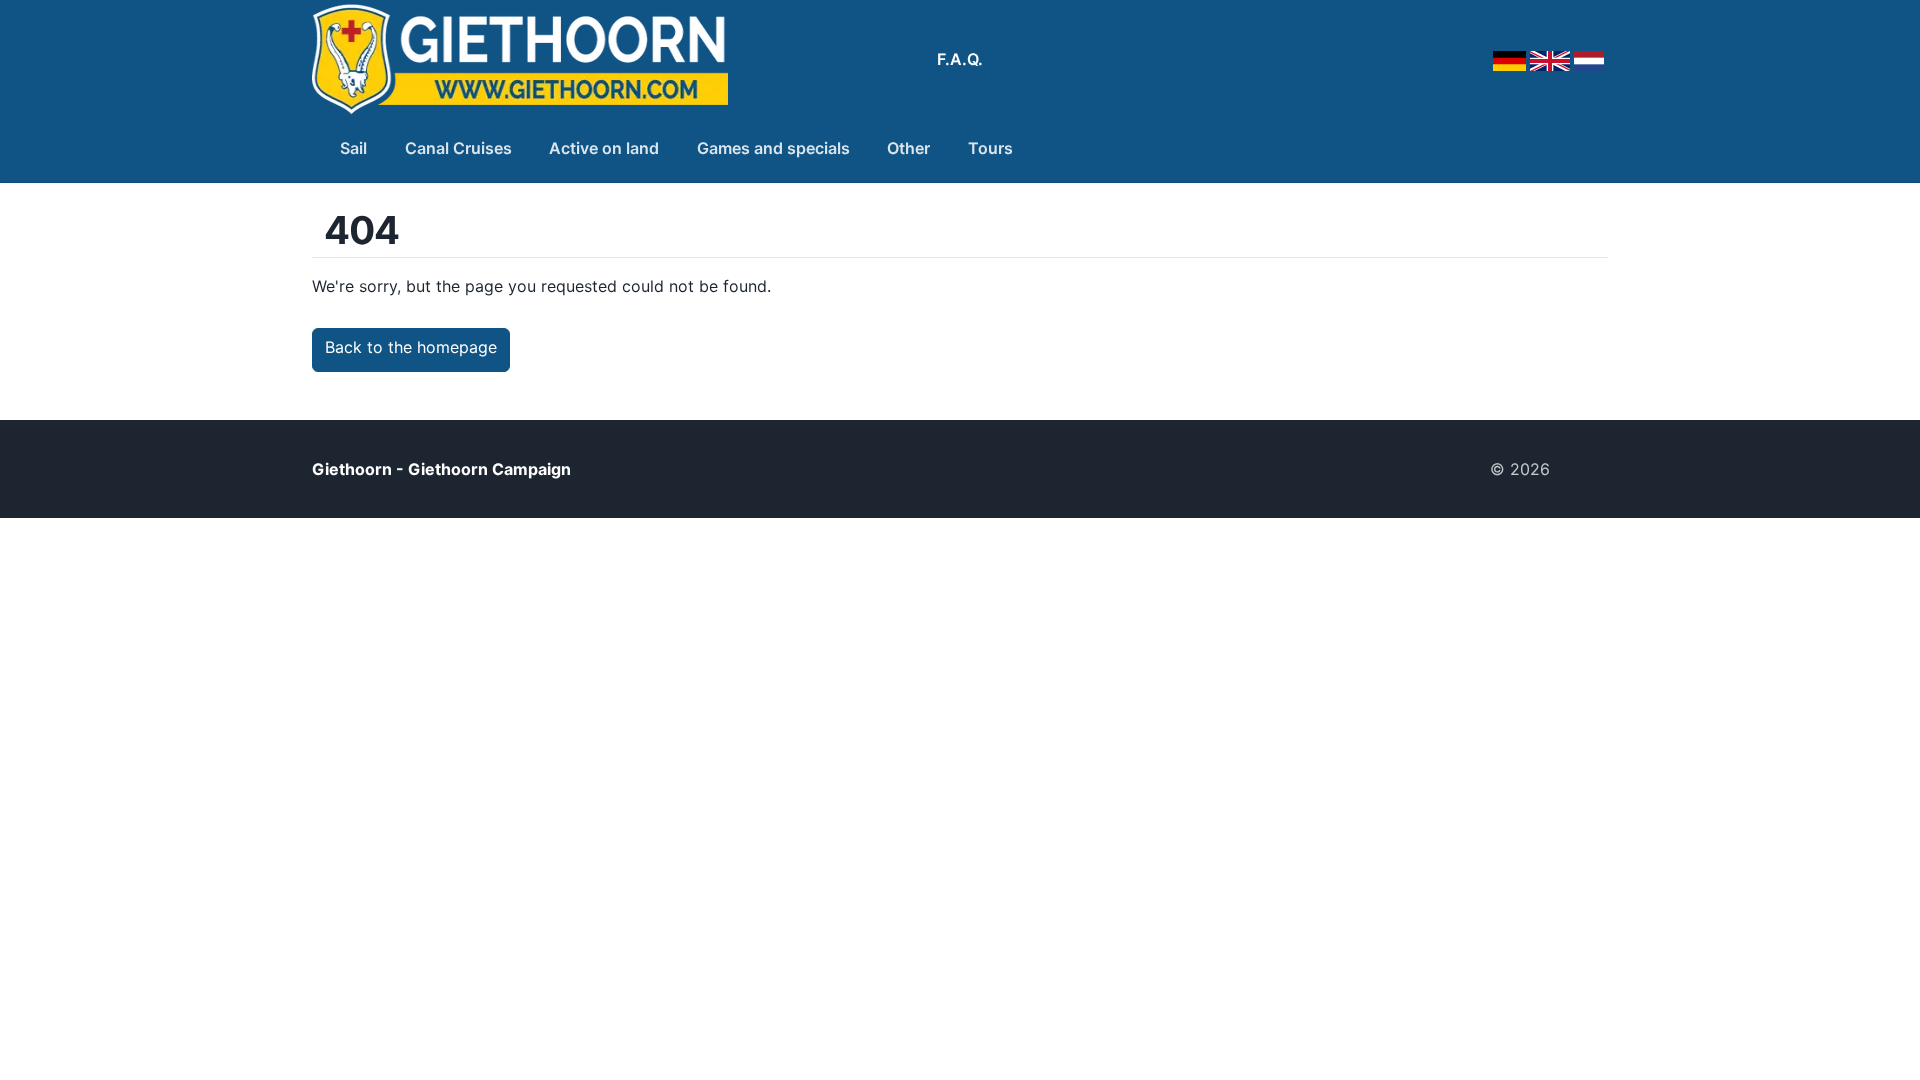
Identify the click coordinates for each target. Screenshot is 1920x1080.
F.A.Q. (960, 59)
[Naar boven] (1587, 469)
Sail (353, 148)
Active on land (604, 148)
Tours (990, 148)
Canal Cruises (458, 148)
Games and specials (773, 148)
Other (908, 148)
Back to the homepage (411, 347)
